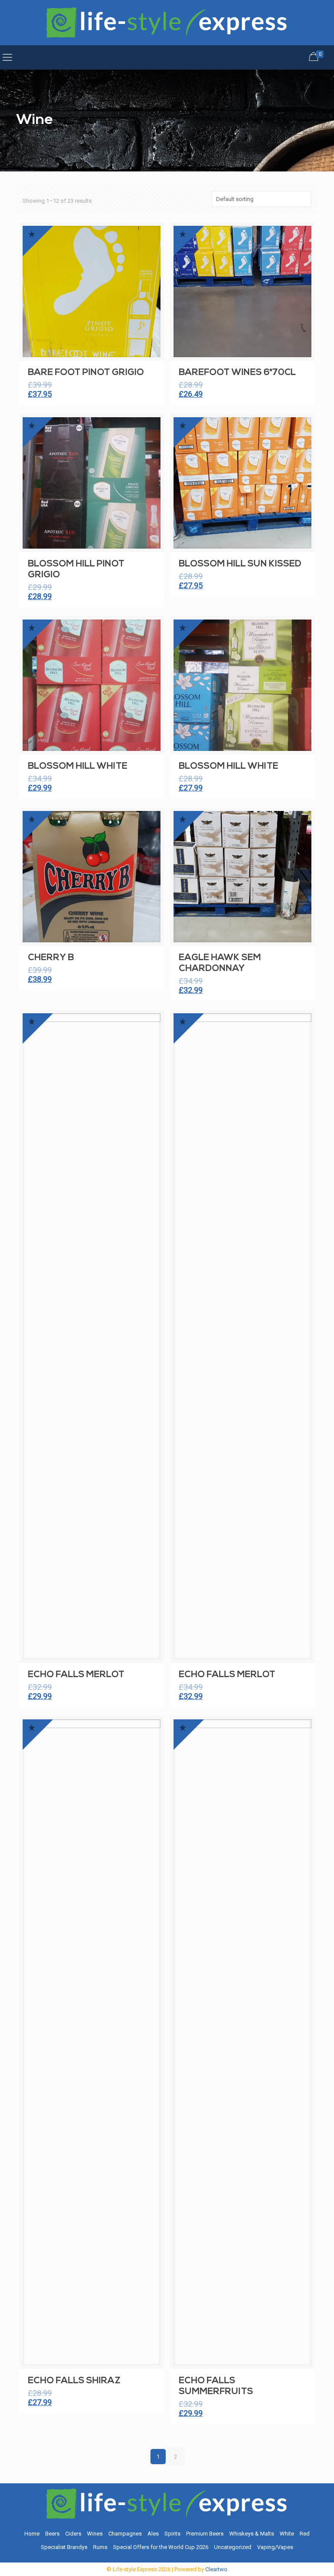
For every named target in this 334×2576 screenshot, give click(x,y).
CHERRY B (51, 958)
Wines (95, 2534)
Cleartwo (216, 2569)
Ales (153, 2534)
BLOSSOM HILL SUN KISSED (240, 564)
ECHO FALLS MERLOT (76, 1675)
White (287, 2534)
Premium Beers (205, 2534)
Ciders (73, 2534)
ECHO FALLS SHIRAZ (74, 2381)
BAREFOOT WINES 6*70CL (237, 373)
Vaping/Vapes (275, 2547)
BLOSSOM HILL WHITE (78, 766)
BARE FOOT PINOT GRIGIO (86, 373)
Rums (100, 2547)
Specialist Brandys (64, 2547)
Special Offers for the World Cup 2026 (161, 2547)
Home (32, 2534)
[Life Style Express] (167, 23)
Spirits (172, 2534)
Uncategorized (233, 2547)
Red (305, 2534)
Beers (52, 2534)
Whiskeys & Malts (252, 2534)
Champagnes (125, 2534)
